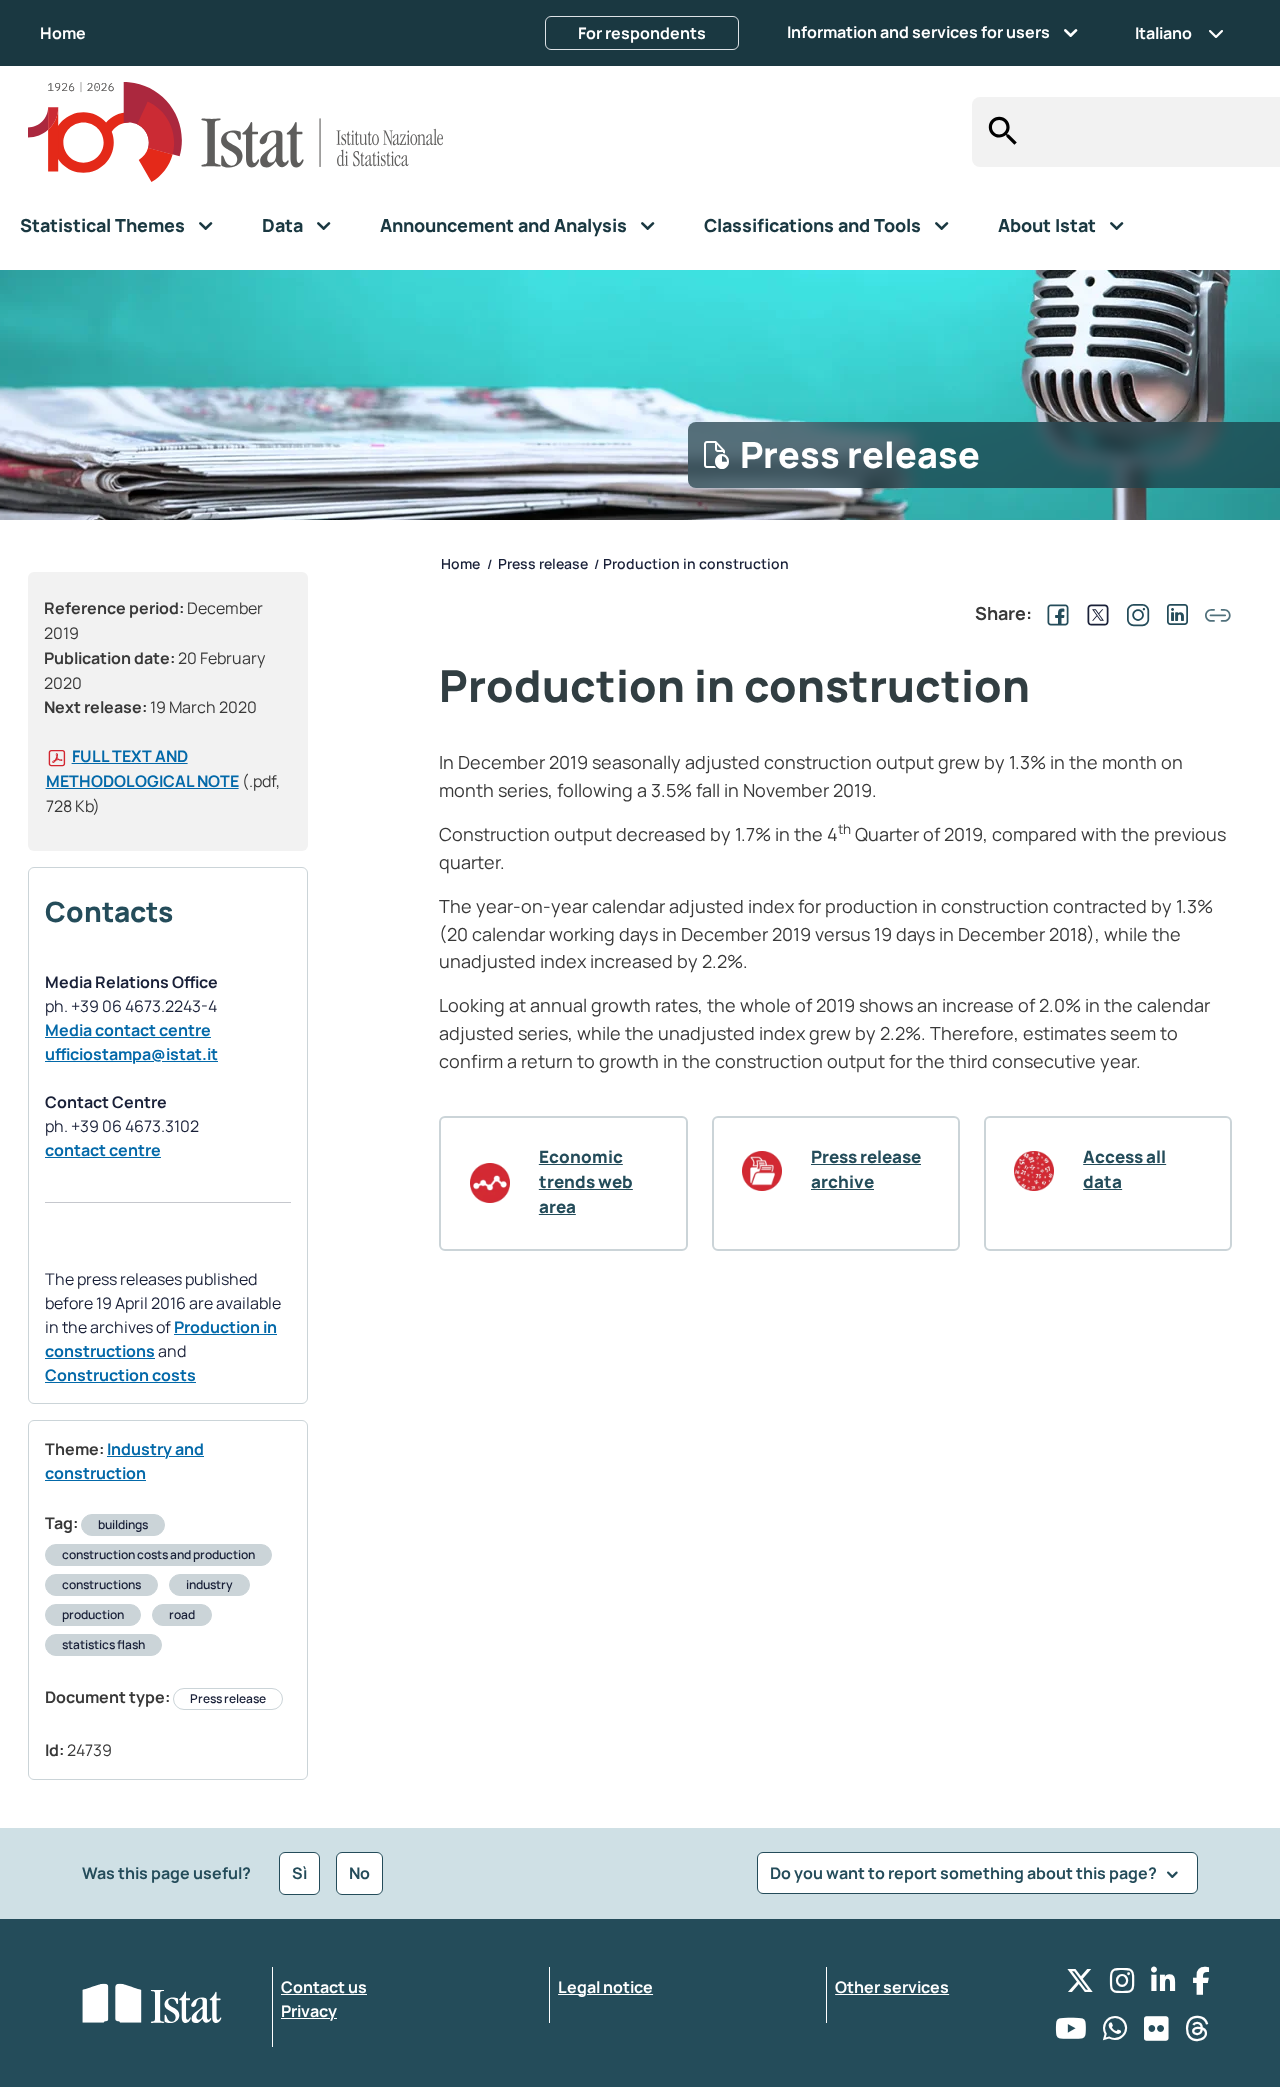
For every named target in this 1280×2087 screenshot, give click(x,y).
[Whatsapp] (1115, 2033)
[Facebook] (1201, 1985)
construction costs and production (158, 1554)
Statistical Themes (102, 225)
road (182, 1614)
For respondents (642, 33)
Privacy (309, 2011)
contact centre (103, 1150)
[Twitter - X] (1080, 1985)
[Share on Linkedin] (1174, 613)
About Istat (1047, 225)
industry (209, 1584)
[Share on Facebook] (1054, 613)
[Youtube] (1071, 2033)
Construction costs (120, 1375)
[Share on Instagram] (1134, 613)
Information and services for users (918, 32)
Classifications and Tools (812, 225)
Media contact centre (128, 1030)
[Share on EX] (1094, 613)
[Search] (997, 132)
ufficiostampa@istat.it (131, 1054)
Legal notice (605, 1987)
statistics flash (103, 1644)
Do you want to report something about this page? (965, 1873)
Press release (228, 1698)
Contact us (324, 1987)
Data (282, 225)
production (93, 1614)
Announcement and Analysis (503, 225)
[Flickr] (1156, 2033)
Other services (892, 1987)
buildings (123, 1524)
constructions (101, 1584)
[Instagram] (1122, 1985)
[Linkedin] (1163, 1985)
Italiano (1163, 33)
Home (63, 33)
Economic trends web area (586, 1181)
